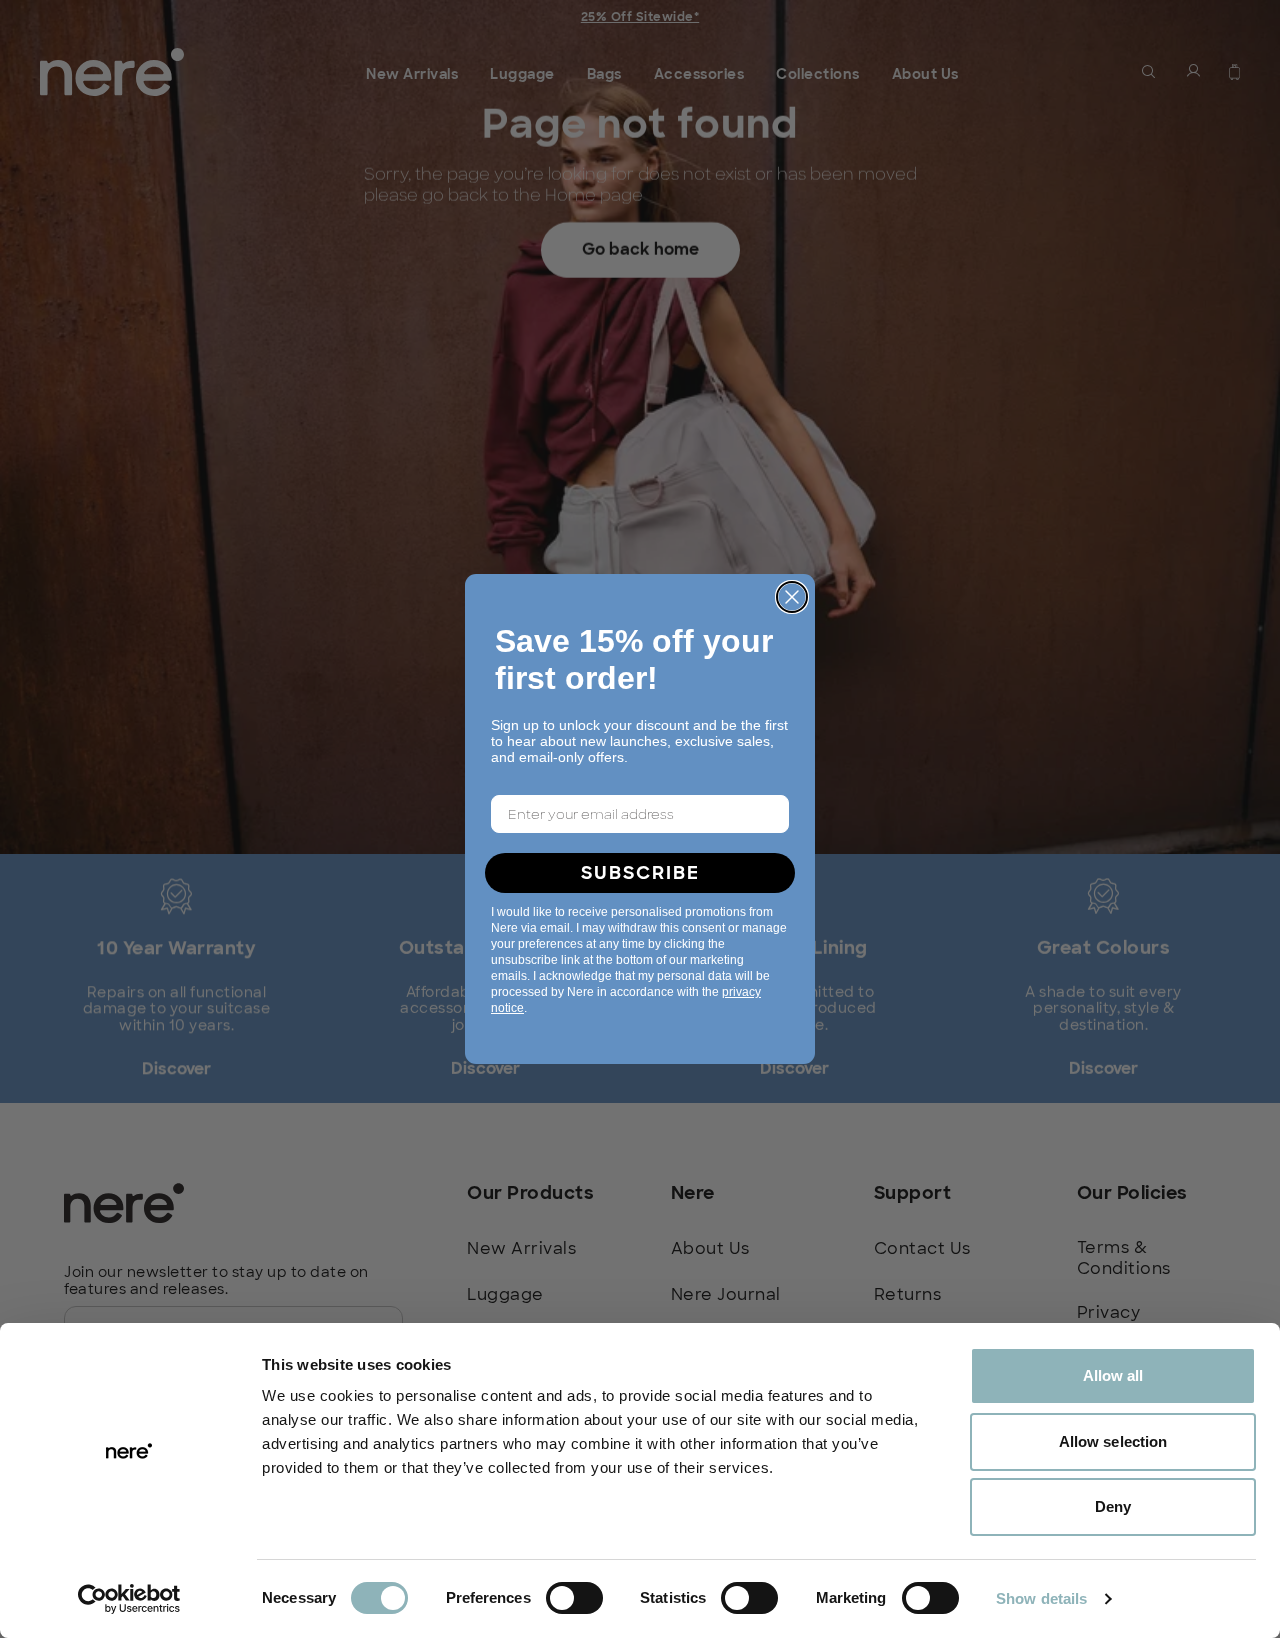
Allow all (1113, 1375)
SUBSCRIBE (640, 873)
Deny (1113, 1506)
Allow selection (1113, 1441)
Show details (1041, 1598)
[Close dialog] (792, 597)
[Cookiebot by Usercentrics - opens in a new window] (129, 1599)
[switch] (574, 1598)
